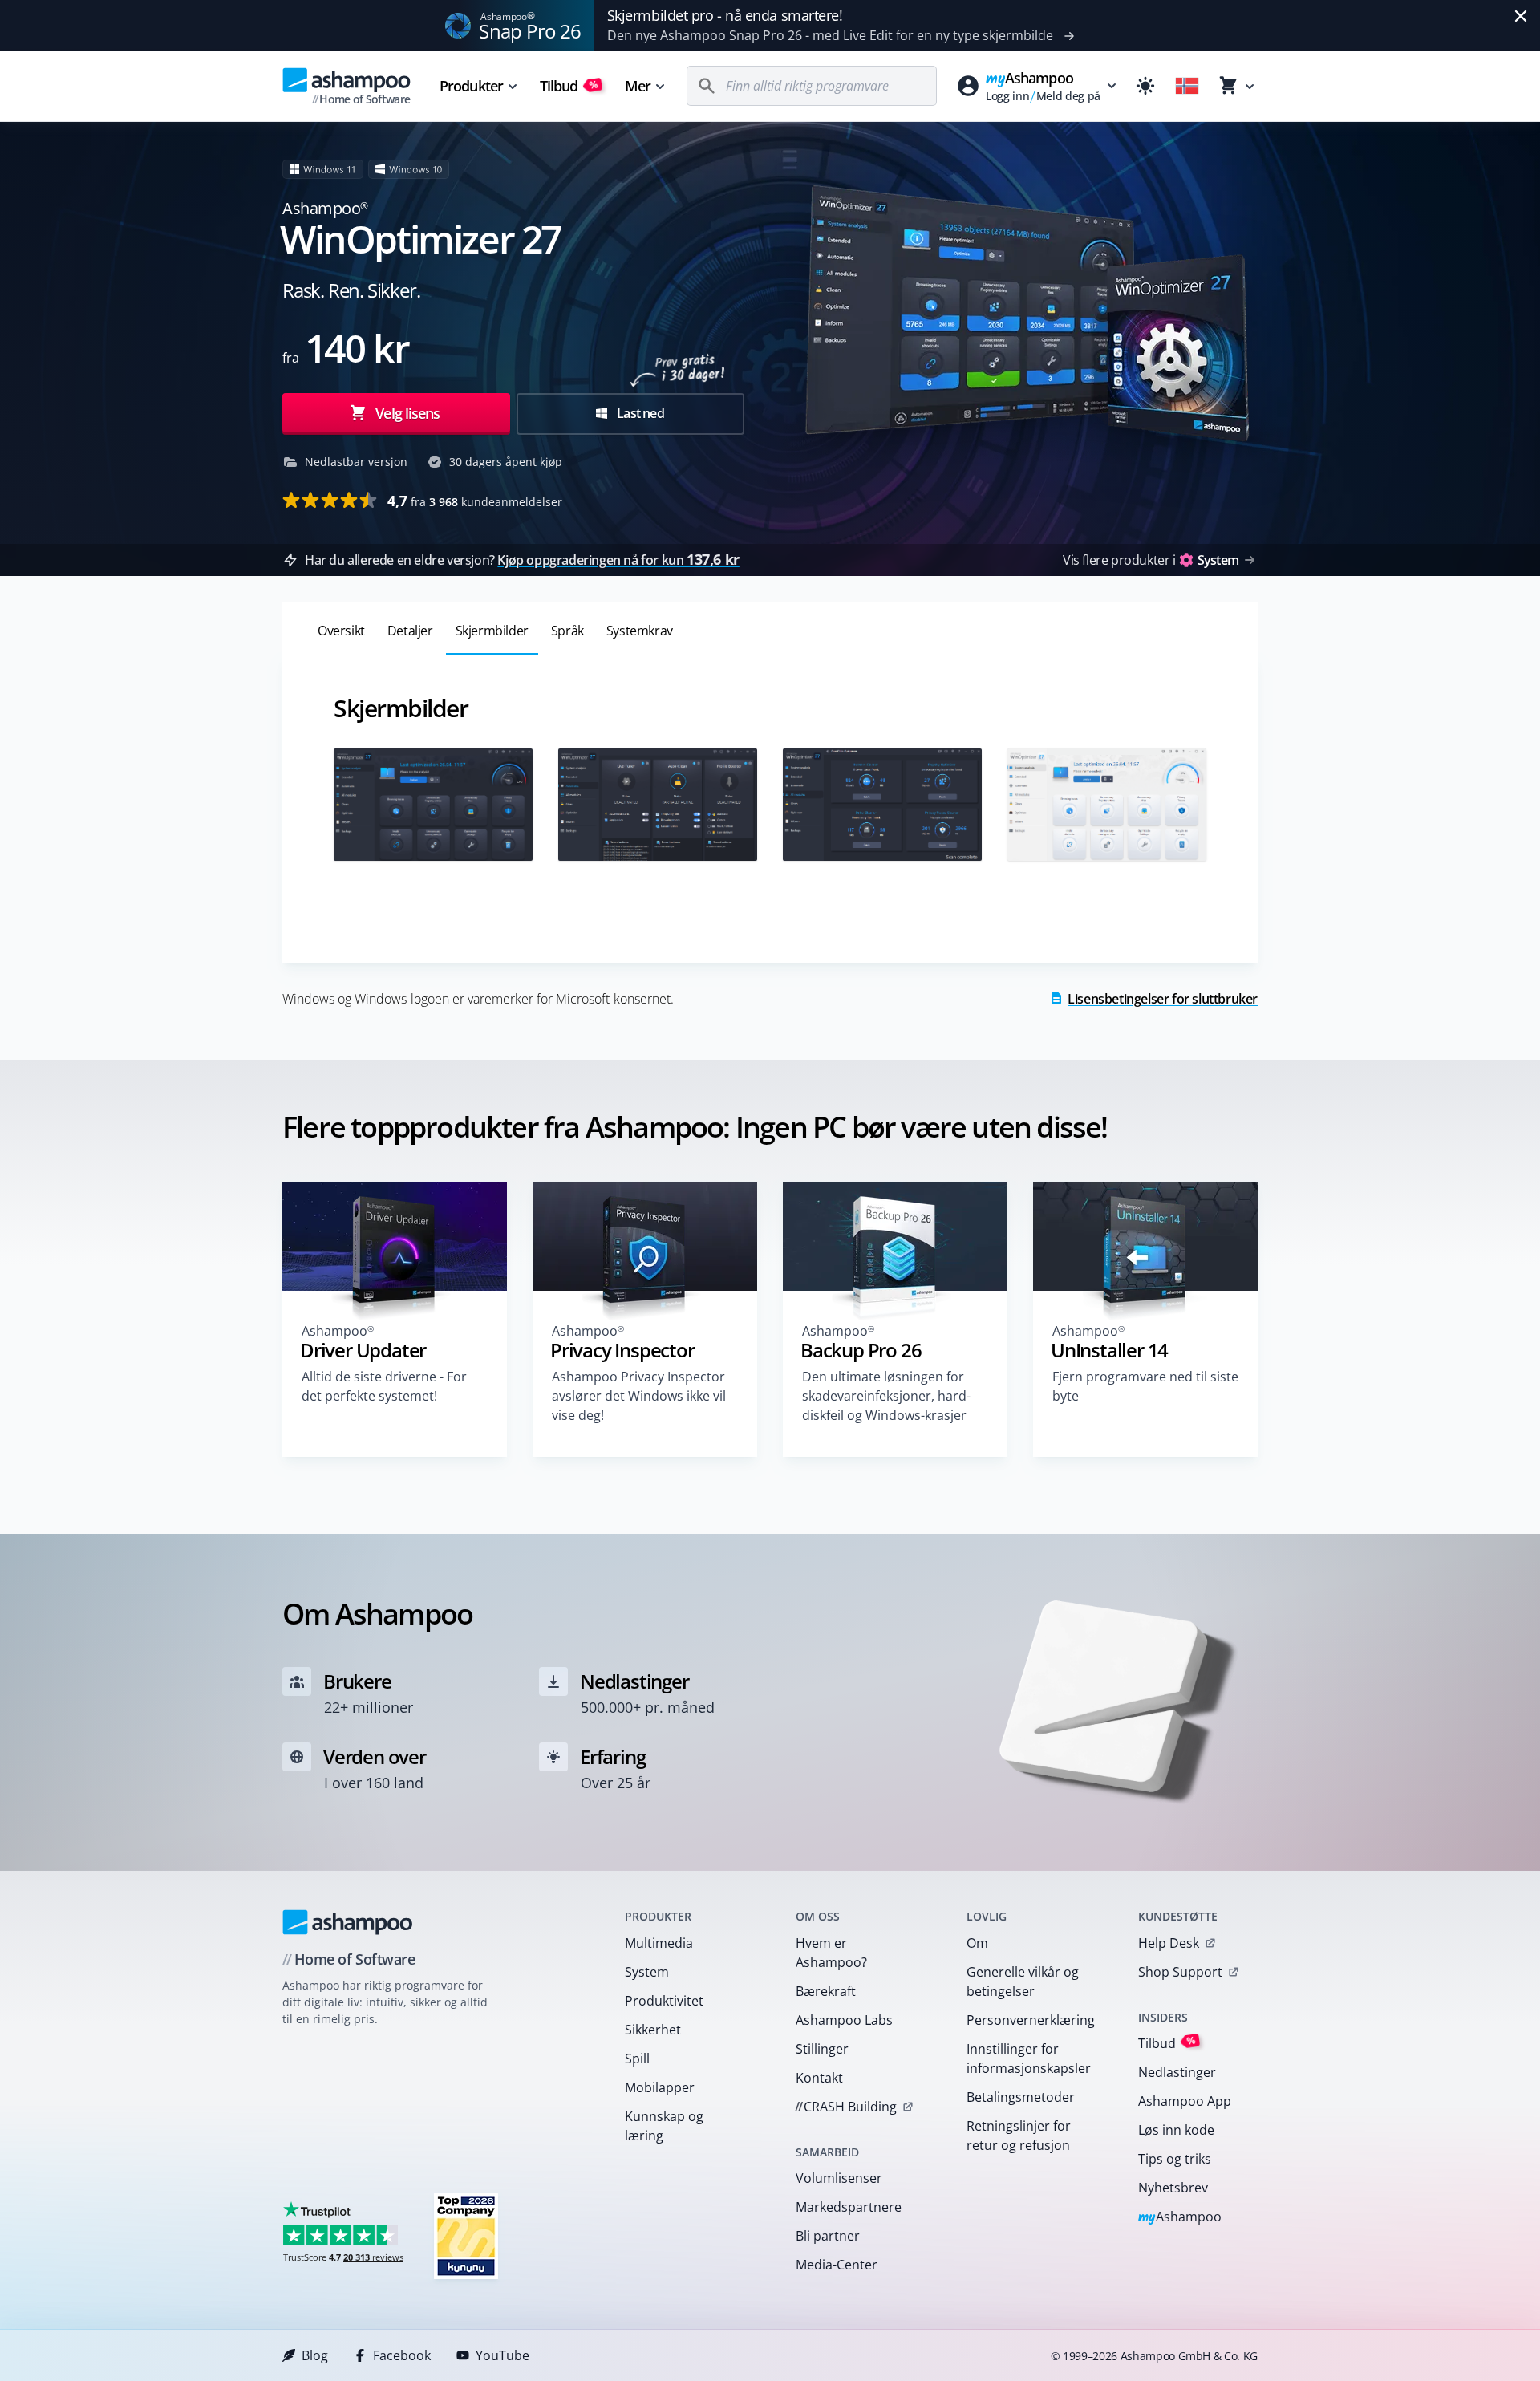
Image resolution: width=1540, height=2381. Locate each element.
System (647, 1972)
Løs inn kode (1176, 2130)
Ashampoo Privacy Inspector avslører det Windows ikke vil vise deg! (639, 1396)
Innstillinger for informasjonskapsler (1029, 2059)
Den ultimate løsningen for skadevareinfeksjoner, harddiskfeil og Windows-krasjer (886, 1396)
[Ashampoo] (348, 1922)
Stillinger (822, 2049)
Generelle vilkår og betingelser (1023, 1981)
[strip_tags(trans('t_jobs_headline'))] (466, 2235)
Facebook (402, 2355)
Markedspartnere (849, 2207)
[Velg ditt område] (1187, 86)
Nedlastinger (1177, 2072)
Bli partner (828, 2236)
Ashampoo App (1185, 2101)
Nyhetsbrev (1173, 2188)
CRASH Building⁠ (846, 2107)
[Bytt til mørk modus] (1145, 86)
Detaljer (410, 631)
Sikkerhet (653, 2030)
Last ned (639, 413)
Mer (638, 86)
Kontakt (819, 2078)
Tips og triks (1175, 2159)
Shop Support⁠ (1180, 1972)
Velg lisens (406, 413)
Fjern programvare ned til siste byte (1145, 1386)
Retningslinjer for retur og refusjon (1019, 2136)
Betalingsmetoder (1021, 2097)
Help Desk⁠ (1169, 1943)
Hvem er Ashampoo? (831, 1953)
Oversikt (341, 631)
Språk (567, 631)
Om (977, 1943)
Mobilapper (660, 2087)
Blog (315, 2355)
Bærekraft (826, 1991)
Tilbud (569, 86)
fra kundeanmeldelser (475, 501)
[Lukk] (1521, 16)
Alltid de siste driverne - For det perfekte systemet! (384, 1386)
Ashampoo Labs (844, 2020)
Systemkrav (640, 631)
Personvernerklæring (1031, 2020)
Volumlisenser (839, 2178)
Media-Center (837, 2265)
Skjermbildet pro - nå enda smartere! (725, 15)
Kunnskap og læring (664, 2126)
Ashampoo (1180, 2218)
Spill (637, 2059)
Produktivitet (664, 2001)
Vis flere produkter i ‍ (1151, 560)
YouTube (503, 2355)
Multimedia (659, 1943)
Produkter (471, 86)
